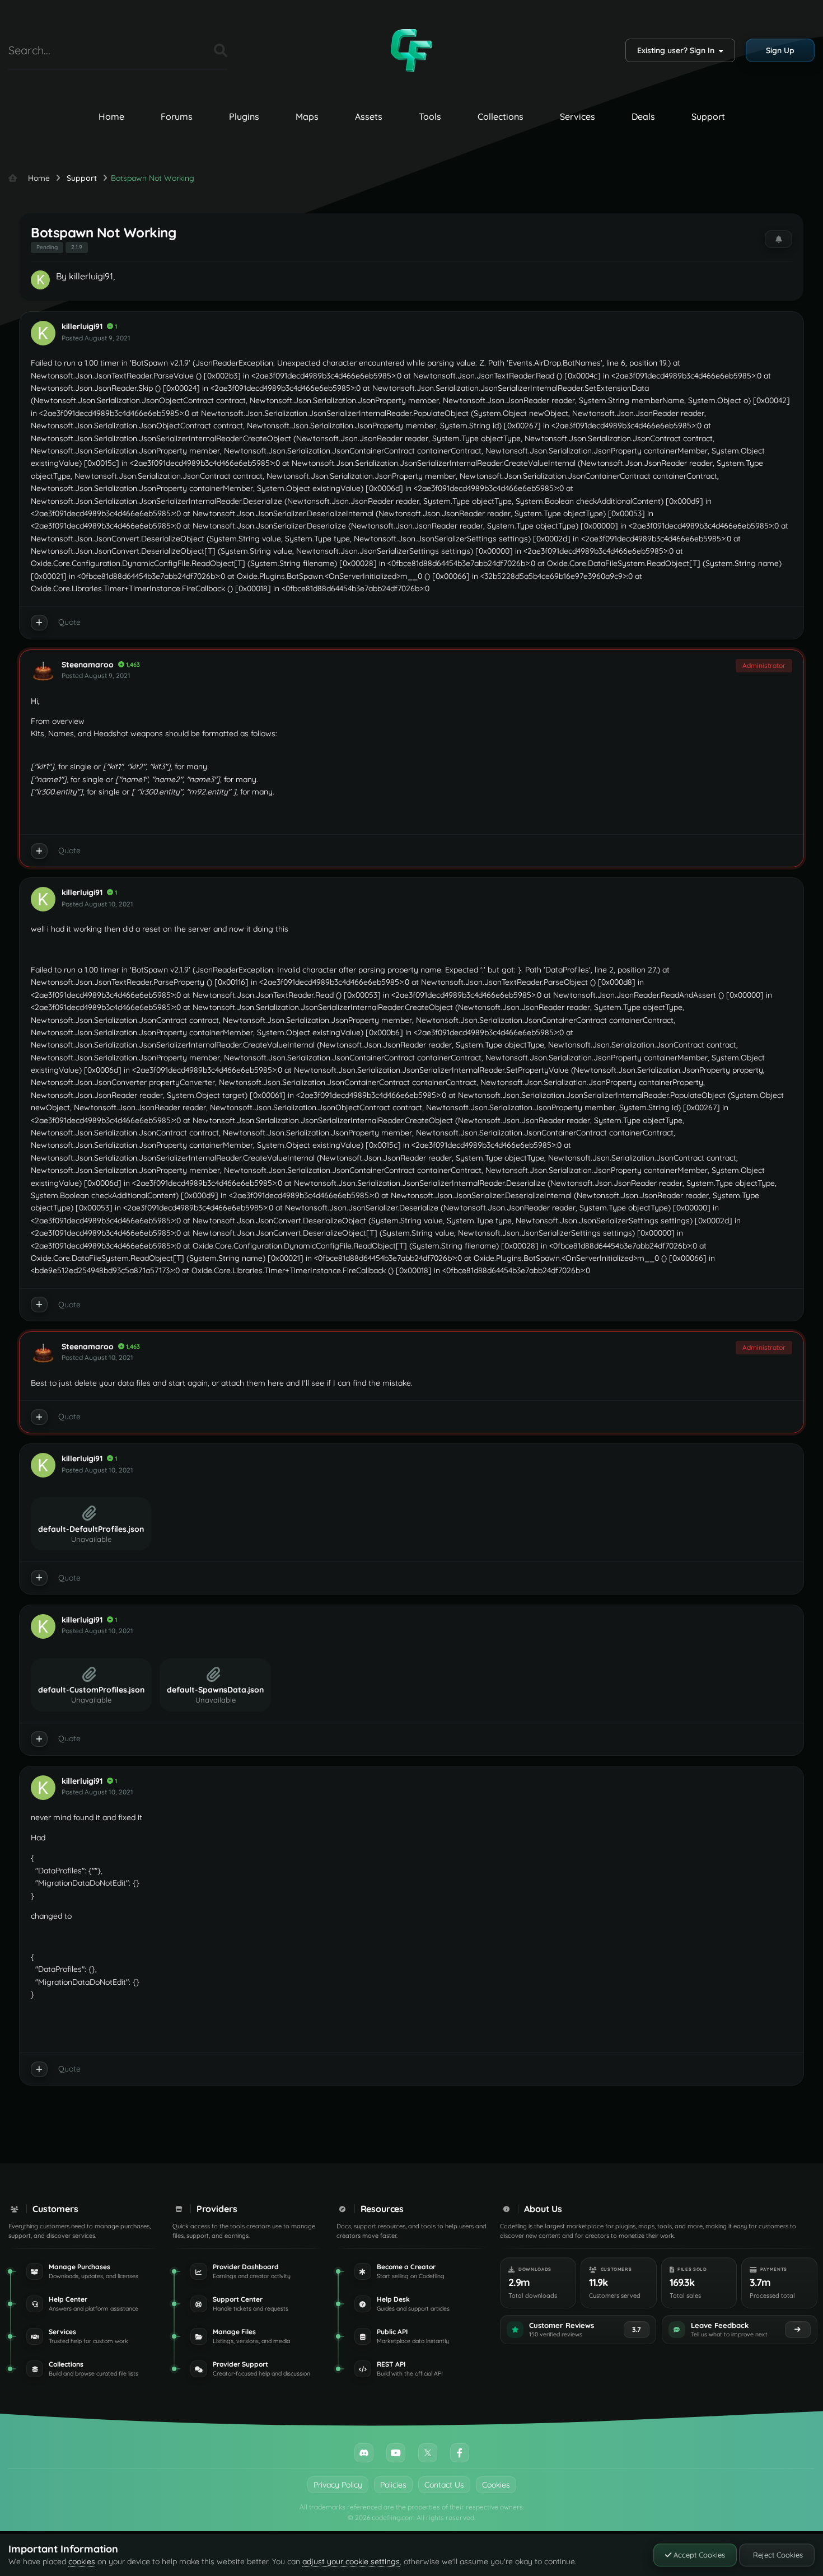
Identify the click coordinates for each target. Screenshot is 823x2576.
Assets (369, 116)
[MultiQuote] (39, 623)
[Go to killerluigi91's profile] (40, 280)
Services (577, 116)
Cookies (496, 2485)
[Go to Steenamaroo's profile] (43, 671)
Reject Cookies (777, 2555)
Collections (501, 116)
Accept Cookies (698, 2555)
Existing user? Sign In (678, 50)
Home (111, 116)
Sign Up (780, 50)
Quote (69, 622)
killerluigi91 (91, 276)
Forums (177, 116)
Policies (393, 2485)
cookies (82, 2561)
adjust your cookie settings (351, 2561)
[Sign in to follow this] (778, 239)
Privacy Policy (338, 2485)
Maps (307, 116)
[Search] (221, 50)
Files (191, 50)
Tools (430, 116)
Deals (643, 116)
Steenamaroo (88, 665)
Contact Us (444, 2485)
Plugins (244, 116)
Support (708, 116)
